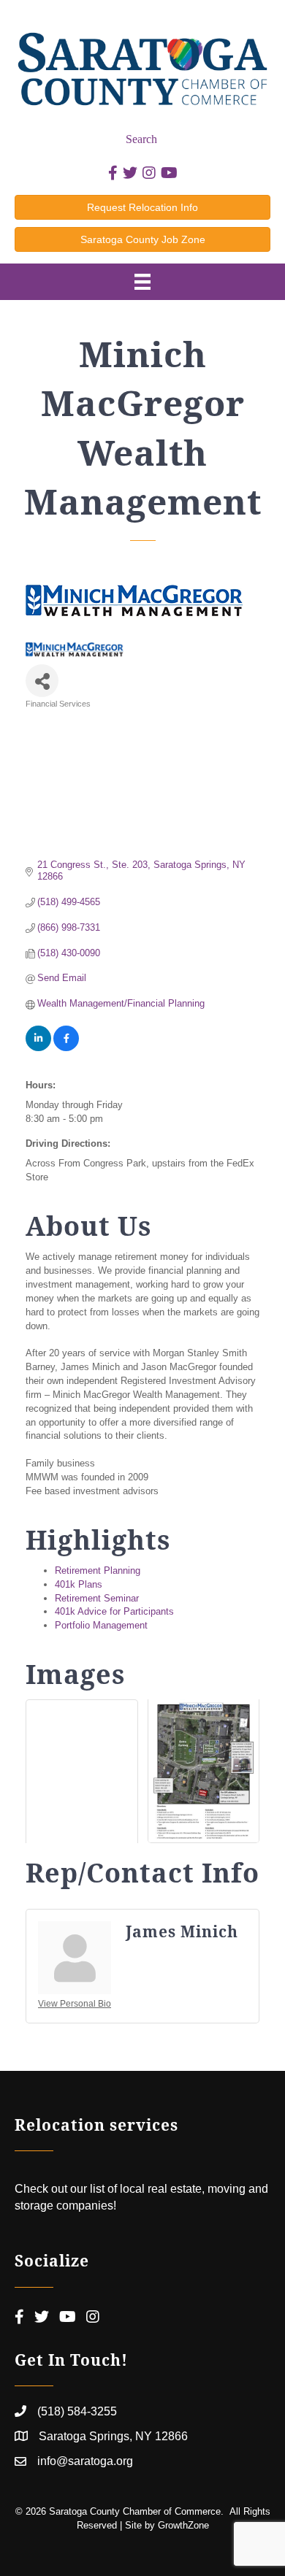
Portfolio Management (101, 1625)
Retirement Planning (98, 1570)
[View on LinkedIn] (38, 1048)
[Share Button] (42, 681)
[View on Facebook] (66, 1048)
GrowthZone (183, 2525)
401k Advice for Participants (114, 1611)
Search (141, 139)
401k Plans (79, 1584)
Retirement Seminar (97, 1598)
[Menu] (142, 282)
